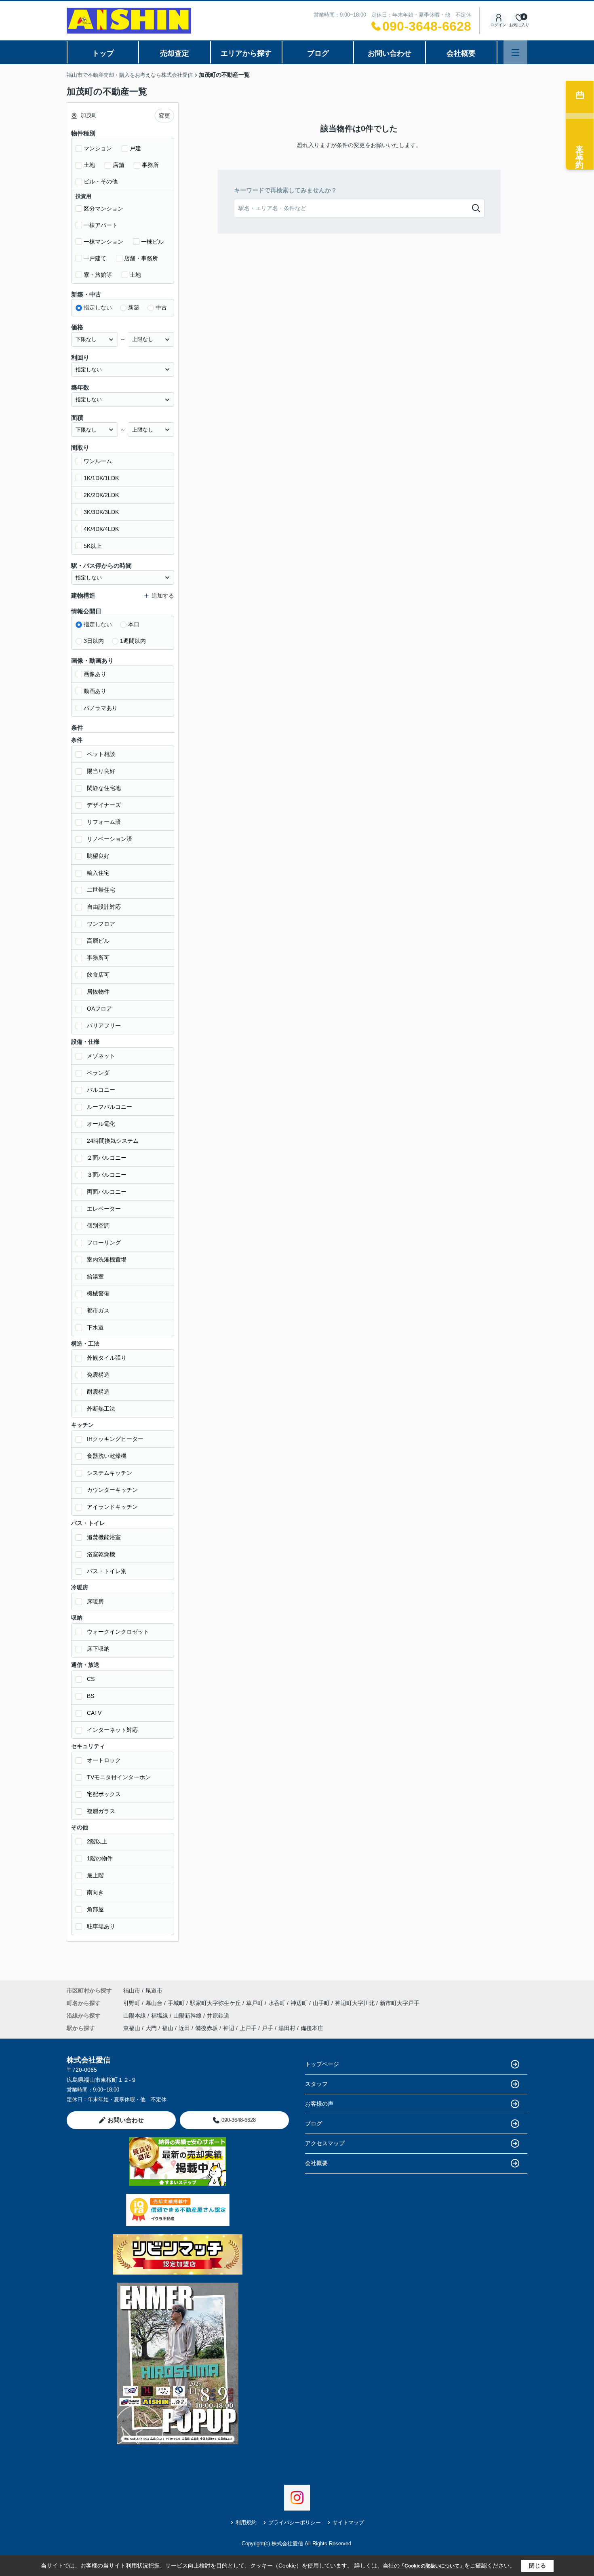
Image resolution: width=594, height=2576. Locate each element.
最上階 (95, 1875)
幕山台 (155, 2003)
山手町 (322, 2003)
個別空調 (98, 1226)
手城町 (177, 2003)
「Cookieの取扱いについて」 (432, 2566)
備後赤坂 (206, 2028)
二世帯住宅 (101, 890)
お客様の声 (319, 2104)
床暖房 (95, 1601)
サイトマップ (348, 2522)
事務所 (150, 165)
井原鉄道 (218, 2016)
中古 (161, 308)
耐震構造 (98, 1392)
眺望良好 (98, 856)
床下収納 (98, 1649)
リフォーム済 (104, 822)
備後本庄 (312, 2028)
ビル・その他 (101, 181)
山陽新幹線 (188, 2016)
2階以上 (97, 1841)
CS (91, 1679)
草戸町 (255, 2003)
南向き (95, 1892)
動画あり (95, 691)
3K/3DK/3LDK (101, 512)
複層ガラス (101, 1811)
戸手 (268, 2028)
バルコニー (101, 1090)
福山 (168, 2028)
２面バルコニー (107, 1158)
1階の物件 (100, 1858)
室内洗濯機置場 (107, 1260)
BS (91, 1696)
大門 (151, 2028)
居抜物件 (98, 992)
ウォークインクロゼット (118, 1632)
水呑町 (278, 2003)
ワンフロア (101, 924)
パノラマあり (101, 708)
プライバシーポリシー (295, 2522)
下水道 (95, 1327)
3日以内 (94, 641)
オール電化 (101, 1124)
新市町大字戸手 (400, 2003)
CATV (94, 1713)
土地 (89, 165)
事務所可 (98, 958)
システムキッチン (110, 1473)
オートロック (104, 1760)
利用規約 (246, 2522)
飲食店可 (98, 975)
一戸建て (95, 258)
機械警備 (98, 1293)
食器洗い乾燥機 (107, 1456)
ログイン (498, 25)
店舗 (118, 165)
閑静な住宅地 (104, 788)
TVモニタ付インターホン (119, 1777)
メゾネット (101, 1056)
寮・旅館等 (98, 275)
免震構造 (98, 1375)
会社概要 (461, 53)
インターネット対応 (112, 1730)
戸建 (135, 148)
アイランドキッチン (112, 1507)
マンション (98, 148)
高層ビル (98, 941)
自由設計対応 (104, 907)
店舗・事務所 (141, 258)
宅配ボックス (104, 1794)
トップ (103, 53)
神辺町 (300, 2003)
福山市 (132, 1990)
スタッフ (316, 2084)
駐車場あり (101, 1926)
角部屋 (95, 1909)
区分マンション (103, 209)
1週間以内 (133, 641)
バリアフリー (104, 1026)
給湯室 (95, 1276)
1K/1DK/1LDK (101, 478)
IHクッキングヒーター (115, 1439)
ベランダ (98, 1073)
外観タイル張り (107, 1358)
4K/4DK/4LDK (101, 529)
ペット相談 (101, 754)
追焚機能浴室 (104, 1537)
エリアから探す (246, 53)
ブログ (318, 53)
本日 (134, 624)
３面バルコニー (107, 1175)
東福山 (132, 2028)
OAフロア (99, 1009)
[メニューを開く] (515, 52)
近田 (184, 2028)
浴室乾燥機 (101, 1554)
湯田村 (287, 2028)
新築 (134, 308)
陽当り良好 (101, 771)
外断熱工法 (101, 1409)
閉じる (537, 2565)
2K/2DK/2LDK (101, 495)
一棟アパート (101, 225)
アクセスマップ (325, 2143)
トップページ (322, 2064)
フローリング (104, 1243)
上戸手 (248, 2028)
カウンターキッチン (112, 1490)
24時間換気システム (113, 1141)
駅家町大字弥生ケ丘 (216, 2003)
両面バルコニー (107, 1192)
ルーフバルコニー (110, 1107)
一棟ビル (152, 242)
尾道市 (154, 1990)
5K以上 (93, 546)
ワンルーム (98, 461)
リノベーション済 (110, 839)
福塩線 (160, 2016)
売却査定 (175, 53)
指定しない (98, 308)
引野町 (133, 2003)
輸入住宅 (98, 873)
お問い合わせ (390, 53)
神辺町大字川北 (356, 2003)
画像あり (95, 674)
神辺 (229, 2028)
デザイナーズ (104, 805)
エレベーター (104, 1209)
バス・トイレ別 (107, 1571)
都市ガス (98, 1310)
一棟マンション (103, 242)
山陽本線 (135, 2016)
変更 (164, 116)
